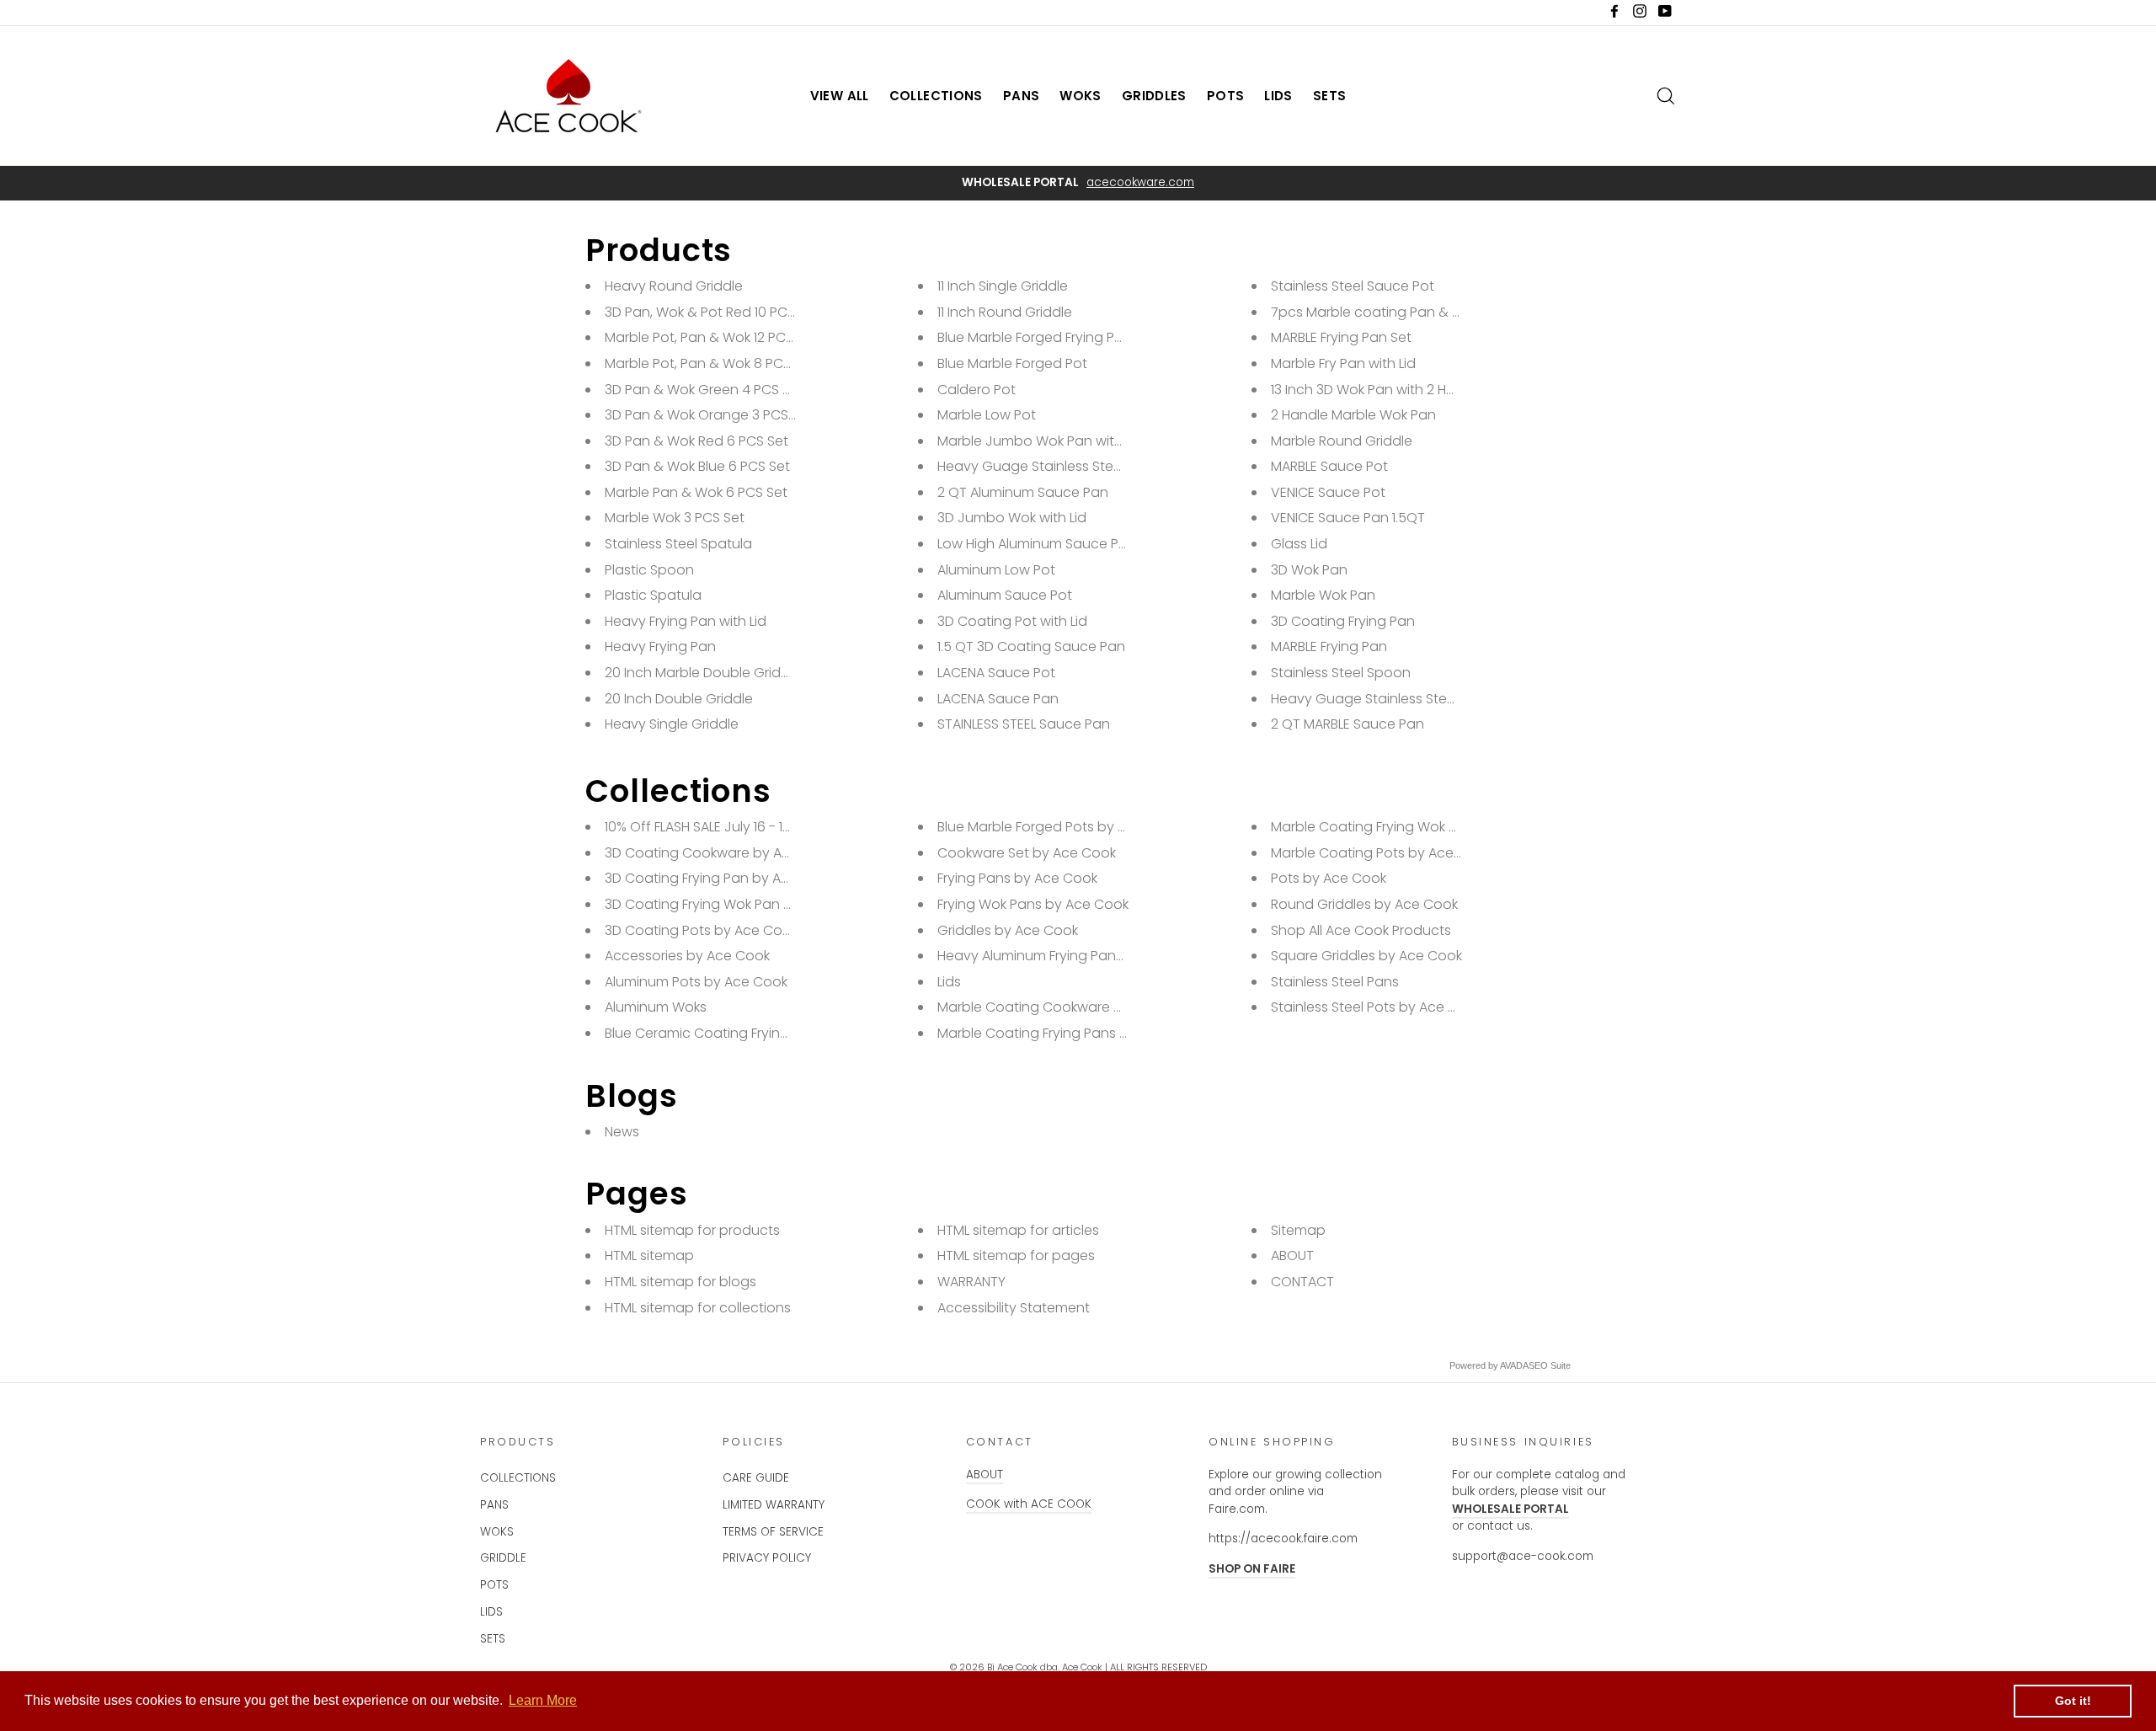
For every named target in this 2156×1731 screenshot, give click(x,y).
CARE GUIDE (756, 1478)
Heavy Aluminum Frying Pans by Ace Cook (1073, 956)
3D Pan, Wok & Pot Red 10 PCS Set (712, 312)
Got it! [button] (2073, 1701)
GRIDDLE (503, 1558)
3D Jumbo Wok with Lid (1012, 518)
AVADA (1514, 1365)
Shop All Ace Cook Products (1361, 930)
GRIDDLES (1154, 96)
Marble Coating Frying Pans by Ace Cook (1070, 1033)
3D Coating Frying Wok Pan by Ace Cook (736, 904)
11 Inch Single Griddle (1003, 286)
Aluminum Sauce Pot (1005, 595)
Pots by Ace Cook (1329, 878)
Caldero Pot (977, 390)
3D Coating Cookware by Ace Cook (720, 853)
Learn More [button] (543, 1700)
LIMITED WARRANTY (774, 1505)
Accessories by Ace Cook (687, 956)
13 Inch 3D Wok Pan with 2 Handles (1381, 390)
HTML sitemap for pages (1016, 1256)
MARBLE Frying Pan (1329, 646)
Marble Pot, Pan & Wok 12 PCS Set (711, 337)
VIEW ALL (840, 96)
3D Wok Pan (1309, 570)
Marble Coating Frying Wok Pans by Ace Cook (1419, 827)
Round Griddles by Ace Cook (1364, 904)
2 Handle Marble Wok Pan (1353, 415)
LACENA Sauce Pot (996, 673)
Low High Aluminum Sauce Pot (1035, 544)
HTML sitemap (649, 1256)
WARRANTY (971, 1282)
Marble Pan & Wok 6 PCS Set (696, 492)
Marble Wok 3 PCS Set (675, 518)
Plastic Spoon (649, 570)
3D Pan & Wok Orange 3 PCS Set (709, 415)
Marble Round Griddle (1342, 441)
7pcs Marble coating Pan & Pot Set (1385, 312)
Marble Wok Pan (1323, 595)
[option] (1078, 183)
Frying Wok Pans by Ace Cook (1033, 904)
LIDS (1278, 96)
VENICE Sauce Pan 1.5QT (1348, 518)
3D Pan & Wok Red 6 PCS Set (696, 441)
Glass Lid (1299, 544)
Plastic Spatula (653, 595)
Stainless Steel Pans (1335, 982)
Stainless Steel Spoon (1341, 673)
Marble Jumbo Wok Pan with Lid (1040, 441)
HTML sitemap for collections (698, 1308)
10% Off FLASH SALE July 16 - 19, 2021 (714, 827)
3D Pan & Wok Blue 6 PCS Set (697, 466)
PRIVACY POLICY (767, 1558)
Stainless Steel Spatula (678, 544)
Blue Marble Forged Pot (1012, 363)
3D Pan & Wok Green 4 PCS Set (704, 390)
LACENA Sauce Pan (998, 699)
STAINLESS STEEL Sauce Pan (1024, 724)
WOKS (1081, 96)
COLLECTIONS (936, 96)
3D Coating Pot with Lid (1012, 621)
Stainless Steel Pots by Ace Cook (1377, 1007)
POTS (1226, 96)
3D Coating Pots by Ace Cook (701, 930)
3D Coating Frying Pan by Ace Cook (720, 878)
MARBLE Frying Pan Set (1341, 337)
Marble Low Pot (987, 415)
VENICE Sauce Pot (1328, 492)
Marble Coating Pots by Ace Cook (1381, 853)
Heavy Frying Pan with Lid (686, 621)
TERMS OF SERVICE (773, 1532)
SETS (1330, 96)
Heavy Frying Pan (660, 646)
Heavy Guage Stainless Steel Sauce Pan (1401, 699)
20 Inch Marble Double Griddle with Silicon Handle (765, 673)
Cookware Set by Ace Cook (1027, 853)
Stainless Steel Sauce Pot (1353, 286)
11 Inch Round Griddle (1005, 312)
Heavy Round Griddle (674, 286)
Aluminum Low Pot (996, 570)
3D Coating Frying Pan (1343, 621)
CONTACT (1302, 1282)
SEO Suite (1550, 1365)
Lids (949, 982)
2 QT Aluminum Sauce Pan (1023, 492)
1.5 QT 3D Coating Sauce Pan (1031, 646)
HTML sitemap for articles (1018, 1230)
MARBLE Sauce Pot (1329, 466)
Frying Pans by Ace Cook (1017, 878)
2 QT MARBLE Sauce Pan (1347, 724)
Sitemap (1298, 1230)
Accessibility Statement (1014, 1308)
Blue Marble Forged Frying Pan (1035, 337)
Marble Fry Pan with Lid (1343, 363)
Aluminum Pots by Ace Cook (696, 982)
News (622, 1132)
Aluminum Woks (656, 1007)
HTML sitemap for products (692, 1230)
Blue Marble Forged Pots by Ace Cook (1059, 827)
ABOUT (1292, 1256)
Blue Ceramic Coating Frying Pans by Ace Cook (758, 1033)
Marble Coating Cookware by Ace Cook (1067, 1007)
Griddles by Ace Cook (1008, 930)
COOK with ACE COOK (1029, 1504)
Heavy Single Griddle (672, 724)
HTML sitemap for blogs (680, 1282)
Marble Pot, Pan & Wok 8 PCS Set (710, 363)
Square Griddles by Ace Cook (1366, 956)
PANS (1022, 96)
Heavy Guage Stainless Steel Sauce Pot (1066, 466)
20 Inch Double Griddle (679, 699)
